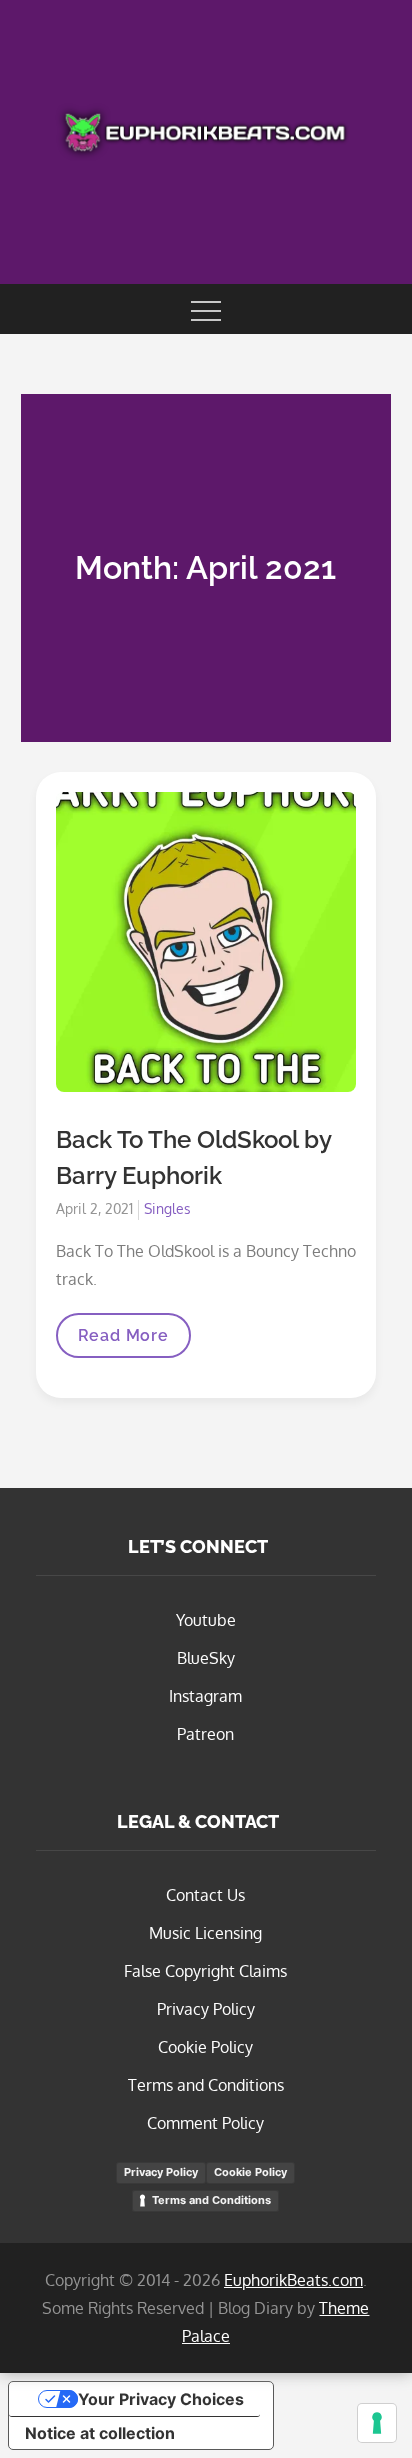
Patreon (205, 1734)
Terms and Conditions (206, 2085)
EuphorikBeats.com (293, 2280)
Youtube (206, 1620)
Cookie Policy (205, 2047)
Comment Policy (205, 2123)
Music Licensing (205, 1933)
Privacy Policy (206, 2009)
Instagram (205, 1696)
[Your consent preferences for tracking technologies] (377, 2423)
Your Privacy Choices (161, 2399)
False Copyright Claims (205, 1971)
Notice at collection (100, 2433)
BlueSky (206, 1658)
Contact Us (205, 1895)
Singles (167, 1208)
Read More (123, 1341)
